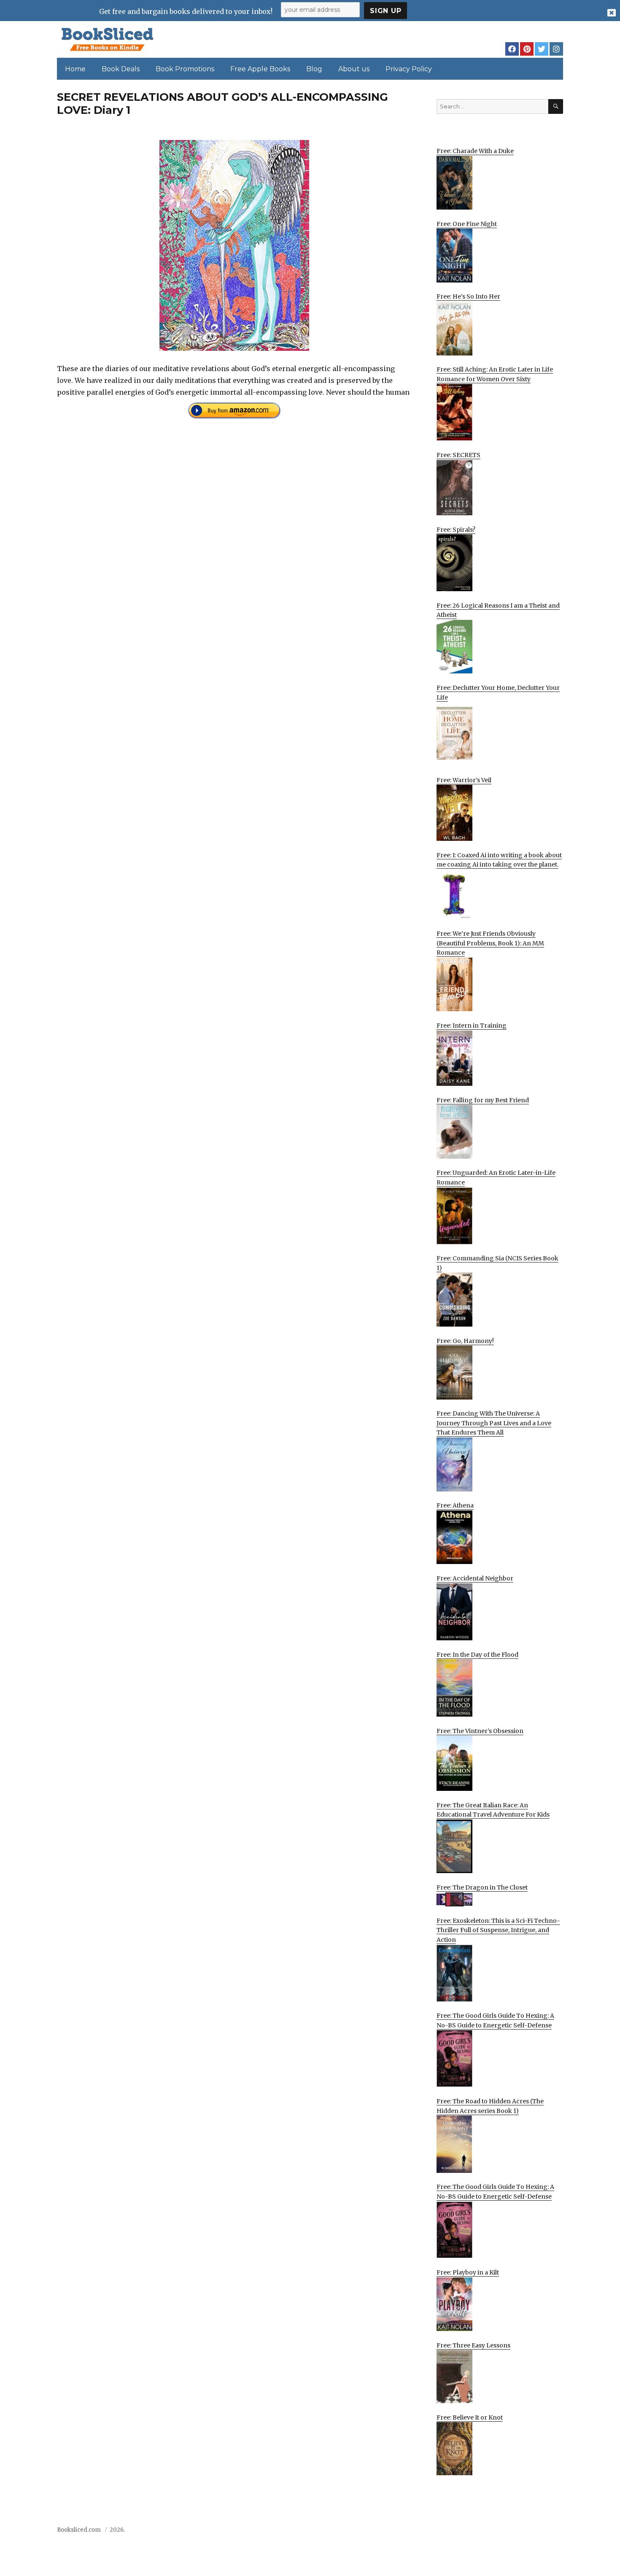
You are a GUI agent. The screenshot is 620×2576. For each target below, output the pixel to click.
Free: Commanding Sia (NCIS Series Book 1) (497, 1263)
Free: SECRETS (458, 455)
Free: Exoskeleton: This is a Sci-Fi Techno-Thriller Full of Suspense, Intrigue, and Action (498, 1930)
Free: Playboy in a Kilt (468, 2272)
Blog (314, 69)
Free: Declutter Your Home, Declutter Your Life (498, 693)
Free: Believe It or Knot (470, 2417)
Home (75, 69)
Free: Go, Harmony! (465, 1341)
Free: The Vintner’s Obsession (480, 1731)
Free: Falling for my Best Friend (483, 1100)
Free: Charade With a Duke (475, 151)
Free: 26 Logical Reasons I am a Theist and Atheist (498, 610)
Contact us (480, 2532)
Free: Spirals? (456, 530)
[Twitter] (542, 49)
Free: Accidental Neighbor (475, 1578)
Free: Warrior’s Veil (464, 780)
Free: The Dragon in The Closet (482, 1887)
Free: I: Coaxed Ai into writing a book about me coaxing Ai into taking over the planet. (499, 860)
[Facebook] (512, 49)
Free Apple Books (260, 69)
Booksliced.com (79, 2530)
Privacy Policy (409, 69)
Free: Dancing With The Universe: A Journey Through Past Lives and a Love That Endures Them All (494, 1423)
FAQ (510, 2532)
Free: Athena (455, 1505)
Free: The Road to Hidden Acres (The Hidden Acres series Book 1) (490, 2106)
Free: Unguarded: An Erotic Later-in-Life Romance (496, 1178)
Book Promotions (185, 69)
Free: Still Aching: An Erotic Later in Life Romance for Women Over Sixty (495, 374)
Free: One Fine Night (467, 224)
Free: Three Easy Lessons (473, 2345)
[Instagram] (556, 49)
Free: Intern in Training (472, 1026)
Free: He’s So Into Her (468, 296)
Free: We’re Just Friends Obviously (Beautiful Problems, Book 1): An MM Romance (490, 943)
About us (354, 69)
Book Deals (121, 69)
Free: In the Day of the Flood (477, 1655)
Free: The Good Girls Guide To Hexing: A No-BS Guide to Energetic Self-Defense (495, 2020)
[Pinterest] (527, 49)
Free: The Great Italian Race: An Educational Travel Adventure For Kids (493, 1810)
